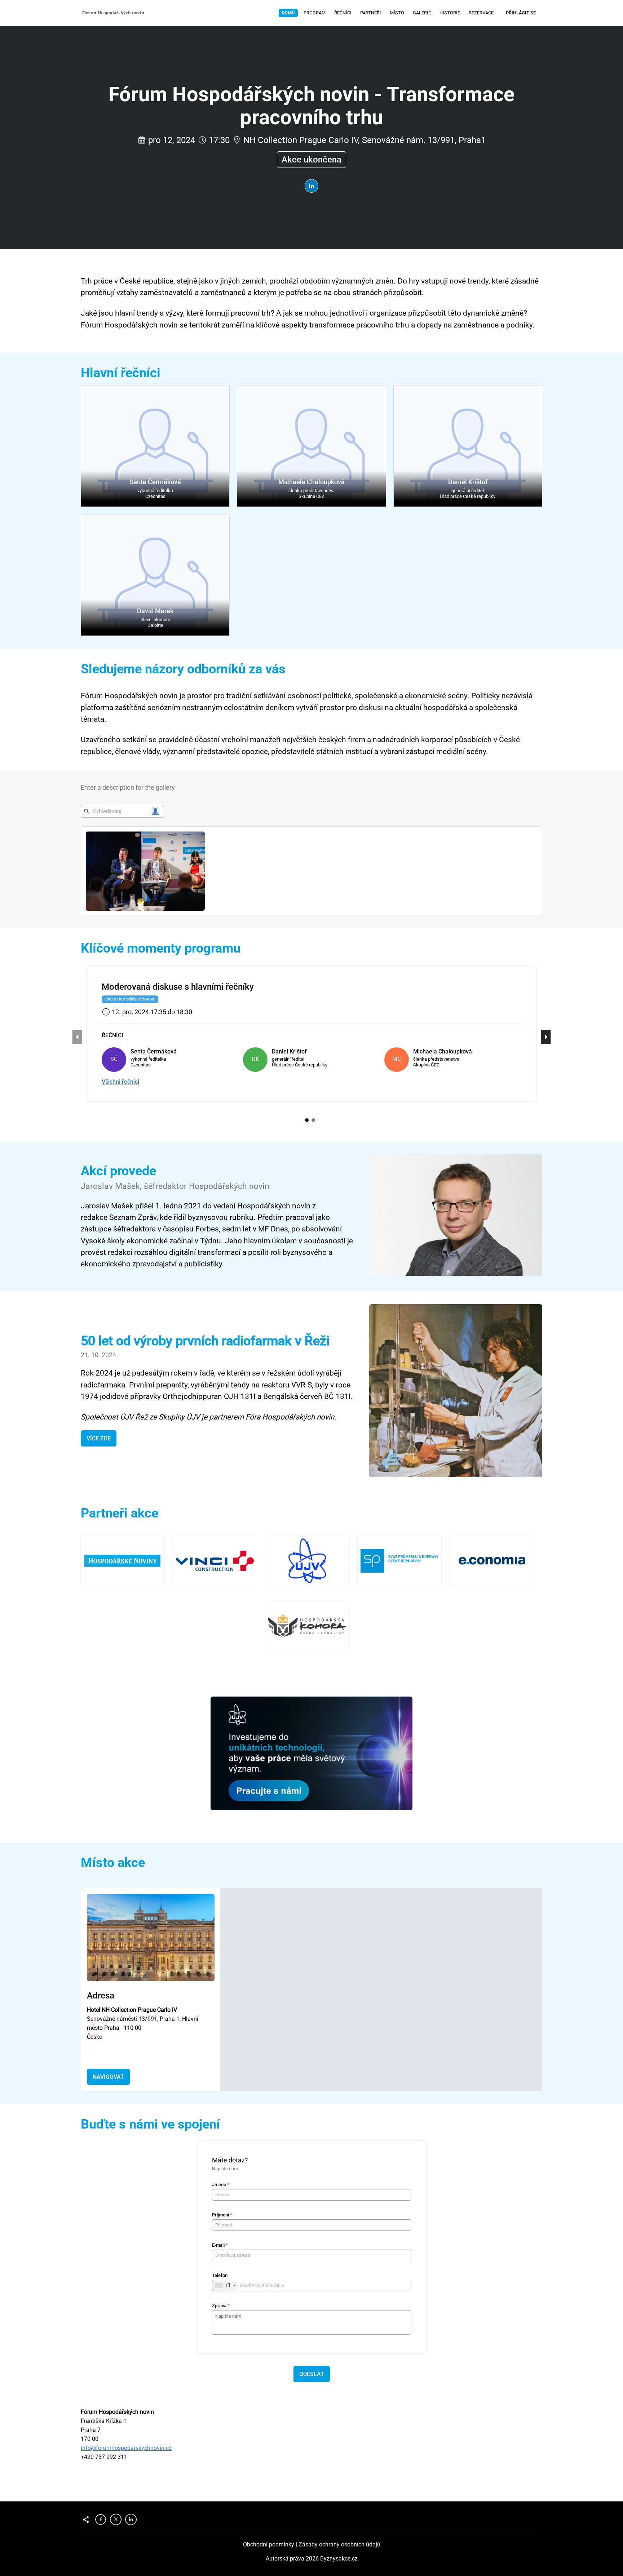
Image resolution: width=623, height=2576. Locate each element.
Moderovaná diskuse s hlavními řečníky (178, 987)
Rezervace (481, 13)
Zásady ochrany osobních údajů (339, 2544)
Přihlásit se (521, 13)
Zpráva (221, 2306)
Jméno (221, 2185)
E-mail (220, 2245)
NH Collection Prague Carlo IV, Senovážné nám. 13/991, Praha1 (364, 140)
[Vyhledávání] (155, 811)
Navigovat (108, 2077)
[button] (155, 446)
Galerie (422, 13)
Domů (288, 13)
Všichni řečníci (120, 1082)
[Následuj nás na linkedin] (311, 186)
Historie (450, 13)
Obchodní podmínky (269, 2544)
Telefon (220, 2275)
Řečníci (343, 13)
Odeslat (312, 2374)
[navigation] (388, 13)
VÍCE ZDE (99, 1438)
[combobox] (225, 2286)
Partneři (371, 13)
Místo (397, 13)
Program (315, 13)
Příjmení (222, 2215)
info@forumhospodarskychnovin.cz (126, 2448)
